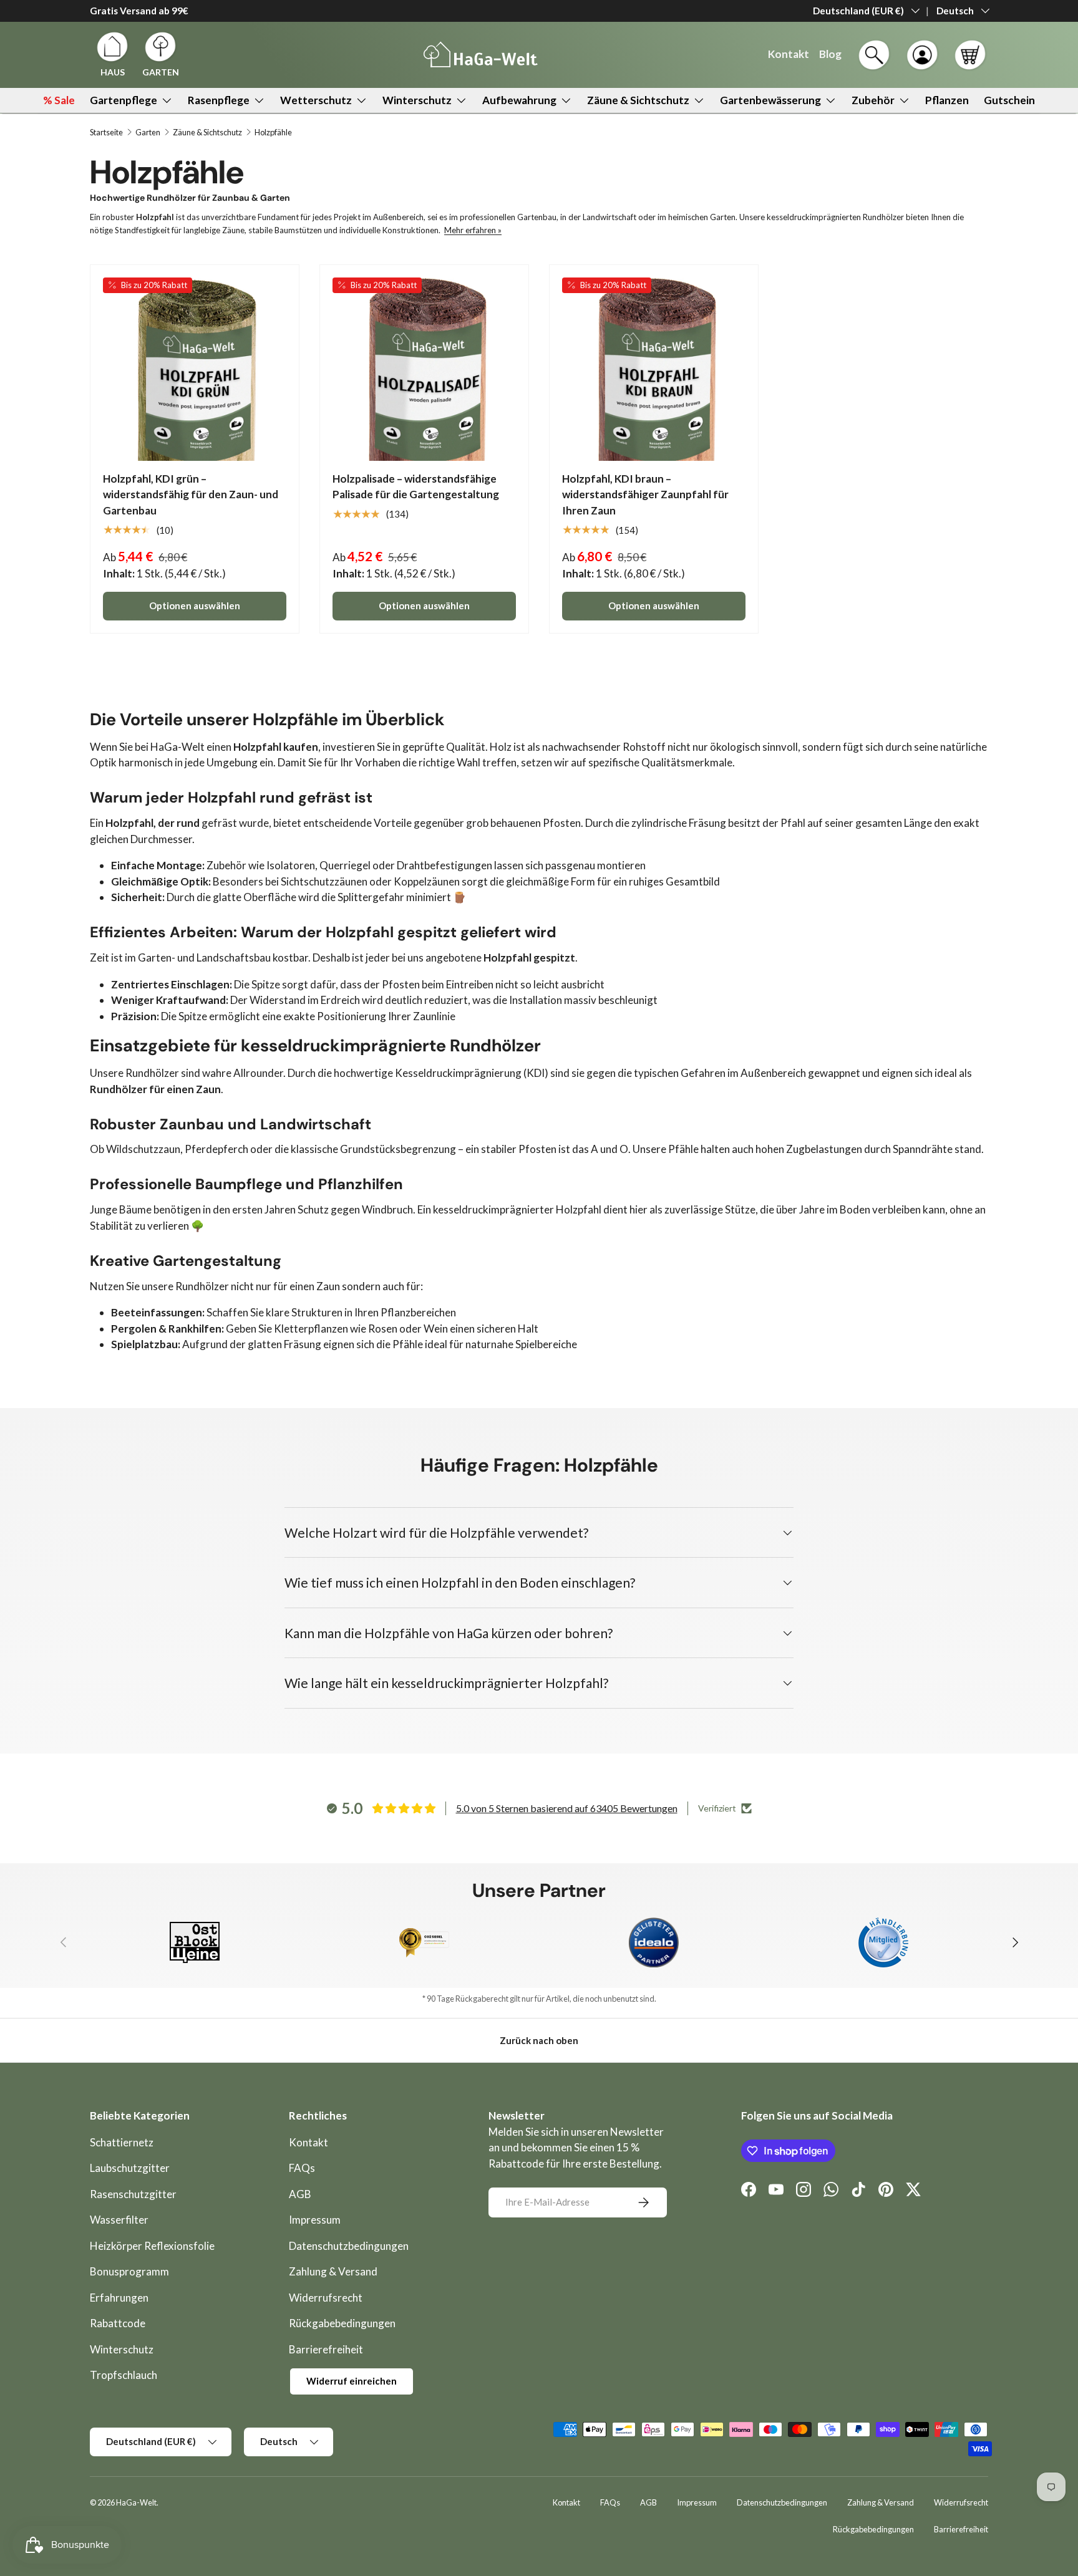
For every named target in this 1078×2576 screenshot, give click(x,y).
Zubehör (873, 100)
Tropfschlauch (124, 2375)
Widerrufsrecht (326, 2298)
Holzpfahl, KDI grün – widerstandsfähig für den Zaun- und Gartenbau (191, 494)
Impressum (315, 2220)
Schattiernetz (122, 2142)
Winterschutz (417, 100)
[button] (970, 55)
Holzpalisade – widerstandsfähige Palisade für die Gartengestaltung (416, 487)
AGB (300, 2194)
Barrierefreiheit (326, 2349)
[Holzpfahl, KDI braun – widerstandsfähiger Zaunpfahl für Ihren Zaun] (654, 369)
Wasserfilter (119, 2220)
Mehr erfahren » (473, 230)
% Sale (59, 100)
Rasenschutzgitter (133, 2194)
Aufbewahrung (519, 100)
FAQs (302, 2168)
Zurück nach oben (539, 2040)
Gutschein (1009, 100)
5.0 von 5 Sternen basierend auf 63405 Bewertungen (567, 1808)
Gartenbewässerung (770, 100)
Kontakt (308, 2142)
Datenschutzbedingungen (349, 2246)
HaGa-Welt (136, 2502)
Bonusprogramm (129, 2271)
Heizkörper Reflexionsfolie (152, 2246)
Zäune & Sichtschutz (638, 100)
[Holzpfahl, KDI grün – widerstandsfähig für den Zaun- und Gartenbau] (195, 369)
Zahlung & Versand (333, 2271)
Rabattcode (118, 2323)
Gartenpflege (124, 100)
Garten (148, 133)
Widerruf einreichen (352, 2381)
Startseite (106, 133)
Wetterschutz (316, 100)
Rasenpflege (219, 100)
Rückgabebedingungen (342, 2323)
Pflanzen (947, 100)
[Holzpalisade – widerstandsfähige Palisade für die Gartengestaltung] (424, 369)
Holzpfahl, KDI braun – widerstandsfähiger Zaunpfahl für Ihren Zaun (645, 494)
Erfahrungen (119, 2298)
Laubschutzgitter (130, 2168)
